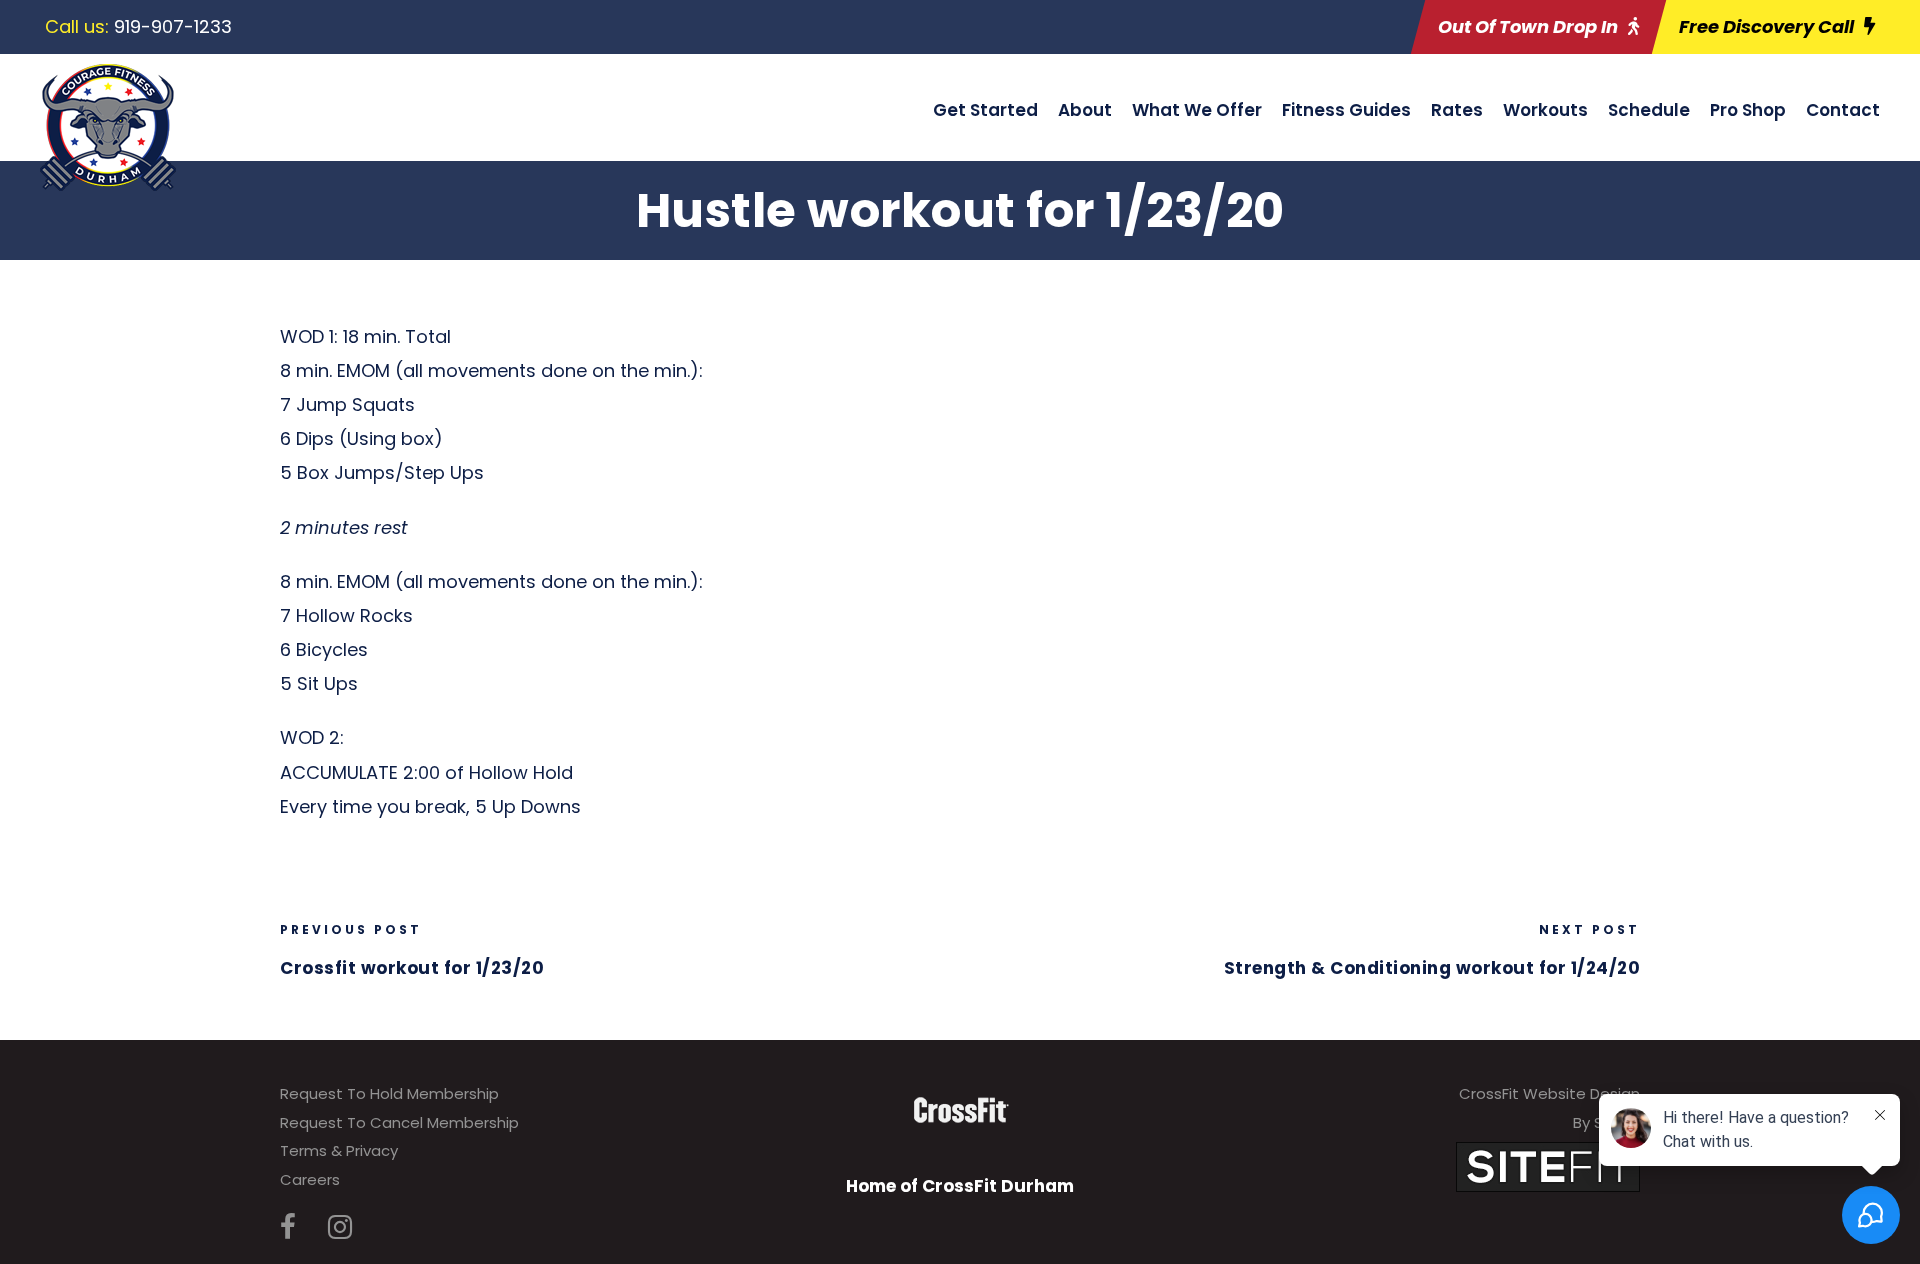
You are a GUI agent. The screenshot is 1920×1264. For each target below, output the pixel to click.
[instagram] (340, 1227)
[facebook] (288, 1227)
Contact (1843, 110)
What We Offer (1197, 110)
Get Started (985, 110)
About (1085, 110)
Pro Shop (1748, 110)
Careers (310, 1179)
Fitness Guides (1346, 110)
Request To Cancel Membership (399, 1122)
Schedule (1649, 110)
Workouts (1545, 110)
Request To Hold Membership (389, 1093)
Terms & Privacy (339, 1150)
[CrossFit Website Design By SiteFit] (1548, 1165)
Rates (1457, 110)
